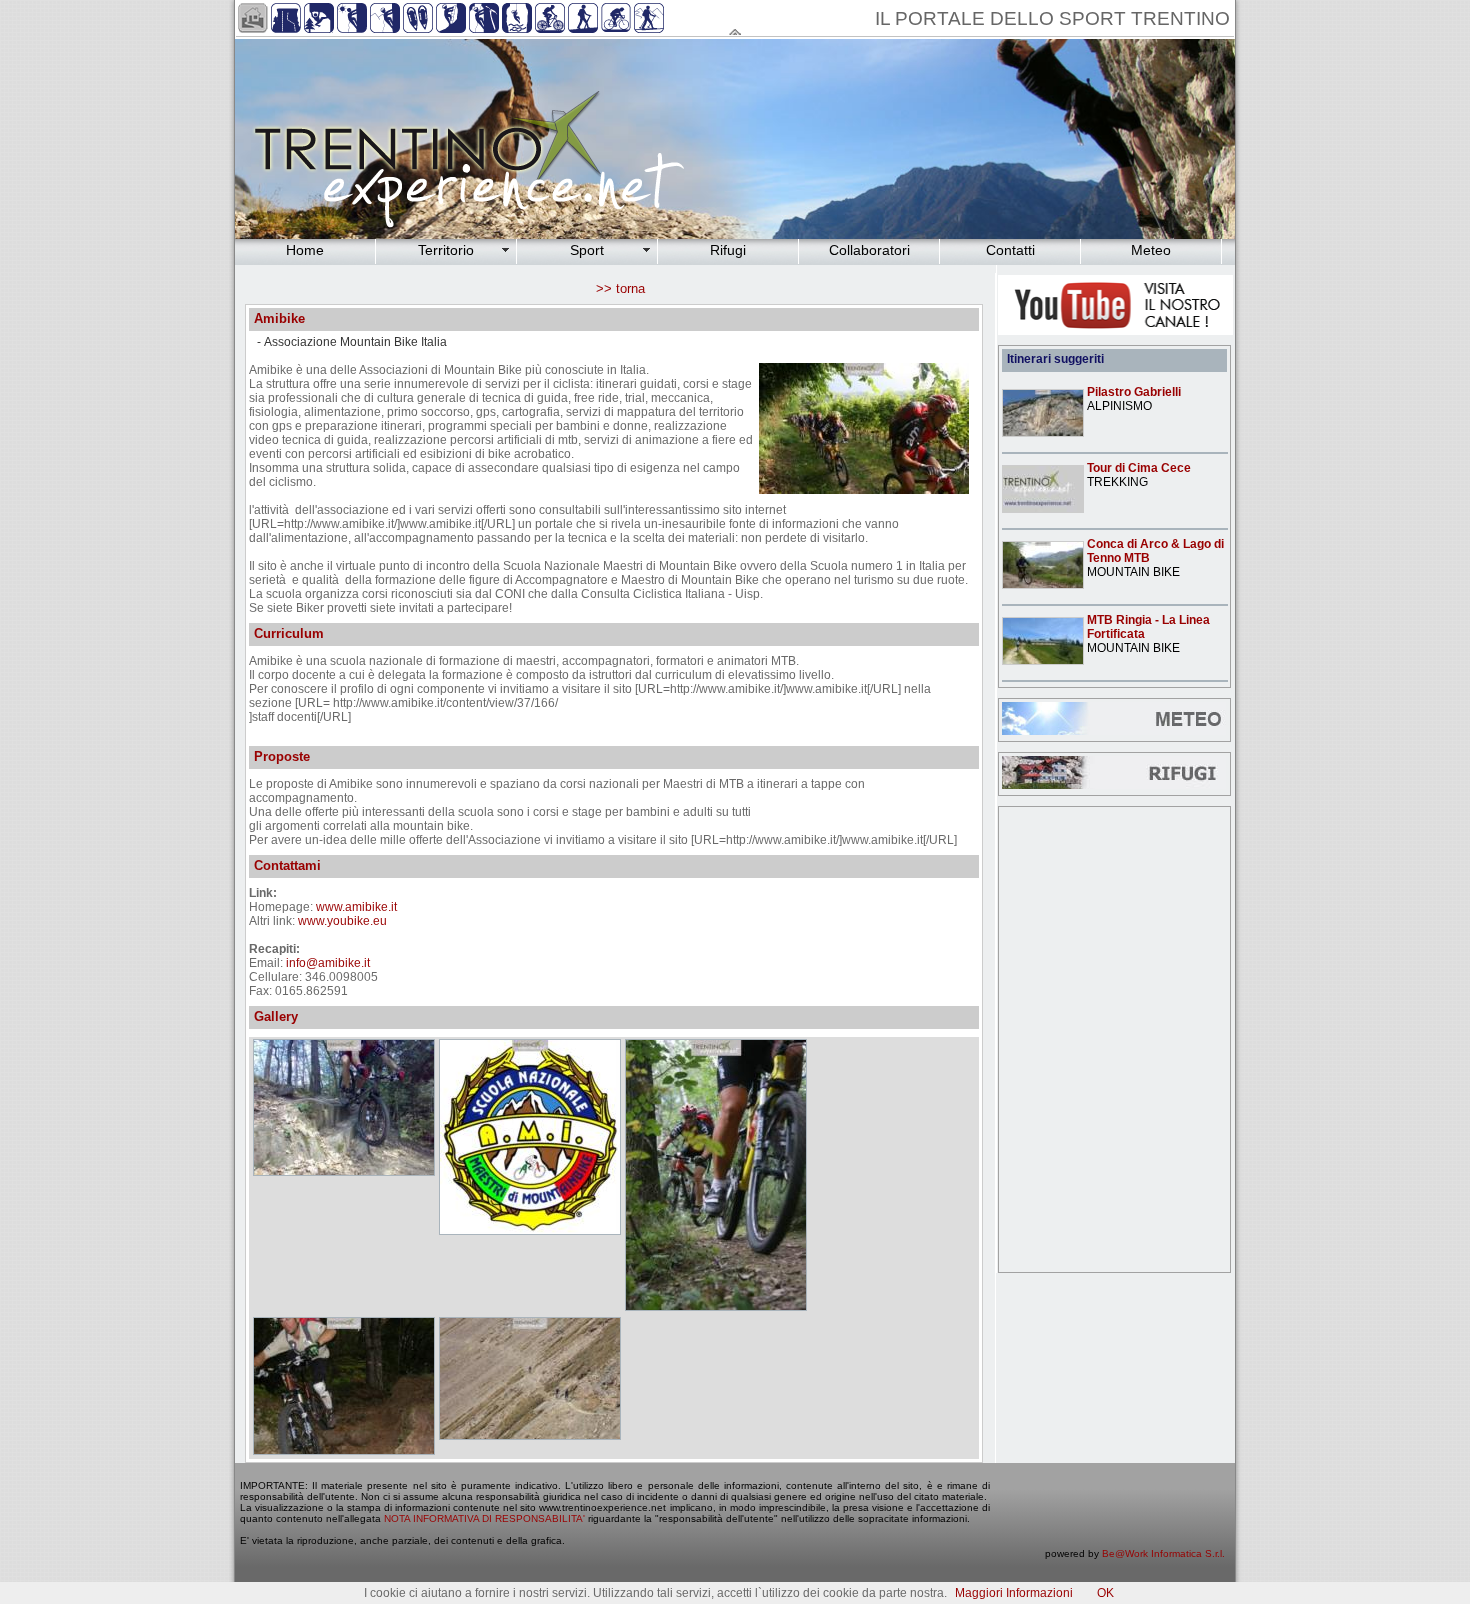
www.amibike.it (356, 907)
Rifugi (728, 250)
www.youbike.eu (342, 921)
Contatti (1010, 250)
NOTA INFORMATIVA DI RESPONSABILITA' (484, 1518)
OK (1105, 1593)
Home (305, 250)
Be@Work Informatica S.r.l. (1163, 1553)
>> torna (620, 288)
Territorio (446, 250)
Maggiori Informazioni (1014, 1593)
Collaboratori (869, 250)
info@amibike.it (328, 963)
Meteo (1151, 250)
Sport (587, 250)
